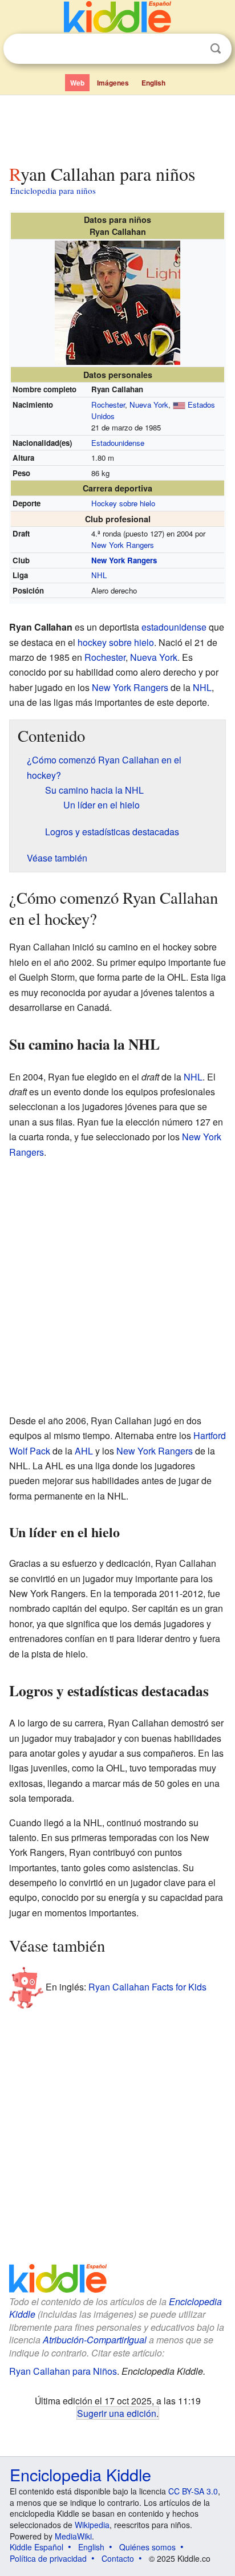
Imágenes (113, 83)
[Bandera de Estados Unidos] (179, 405)
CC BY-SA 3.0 (193, 2491)
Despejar (192, 49)
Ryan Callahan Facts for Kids (147, 1986)
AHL (84, 1451)
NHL (99, 575)
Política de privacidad (48, 2558)
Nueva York (149, 405)
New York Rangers (123, 545)
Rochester (108, 405)
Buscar (216, 49)
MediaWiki (73, 2536)
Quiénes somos (147, 2547)
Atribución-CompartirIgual (95, 2340)
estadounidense (174, 627)
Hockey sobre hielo (123, 503)
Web (77, 83)
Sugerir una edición (117, 2413)
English (153, 83)
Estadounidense (118, 443)
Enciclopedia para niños (53, 190)
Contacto (118, 2558)
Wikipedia (92, 2525)
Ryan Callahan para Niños (63, 2371)
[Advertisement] (117, 127)
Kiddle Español (37, 2547)
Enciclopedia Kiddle (80, 2474)
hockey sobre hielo (116, 642)
